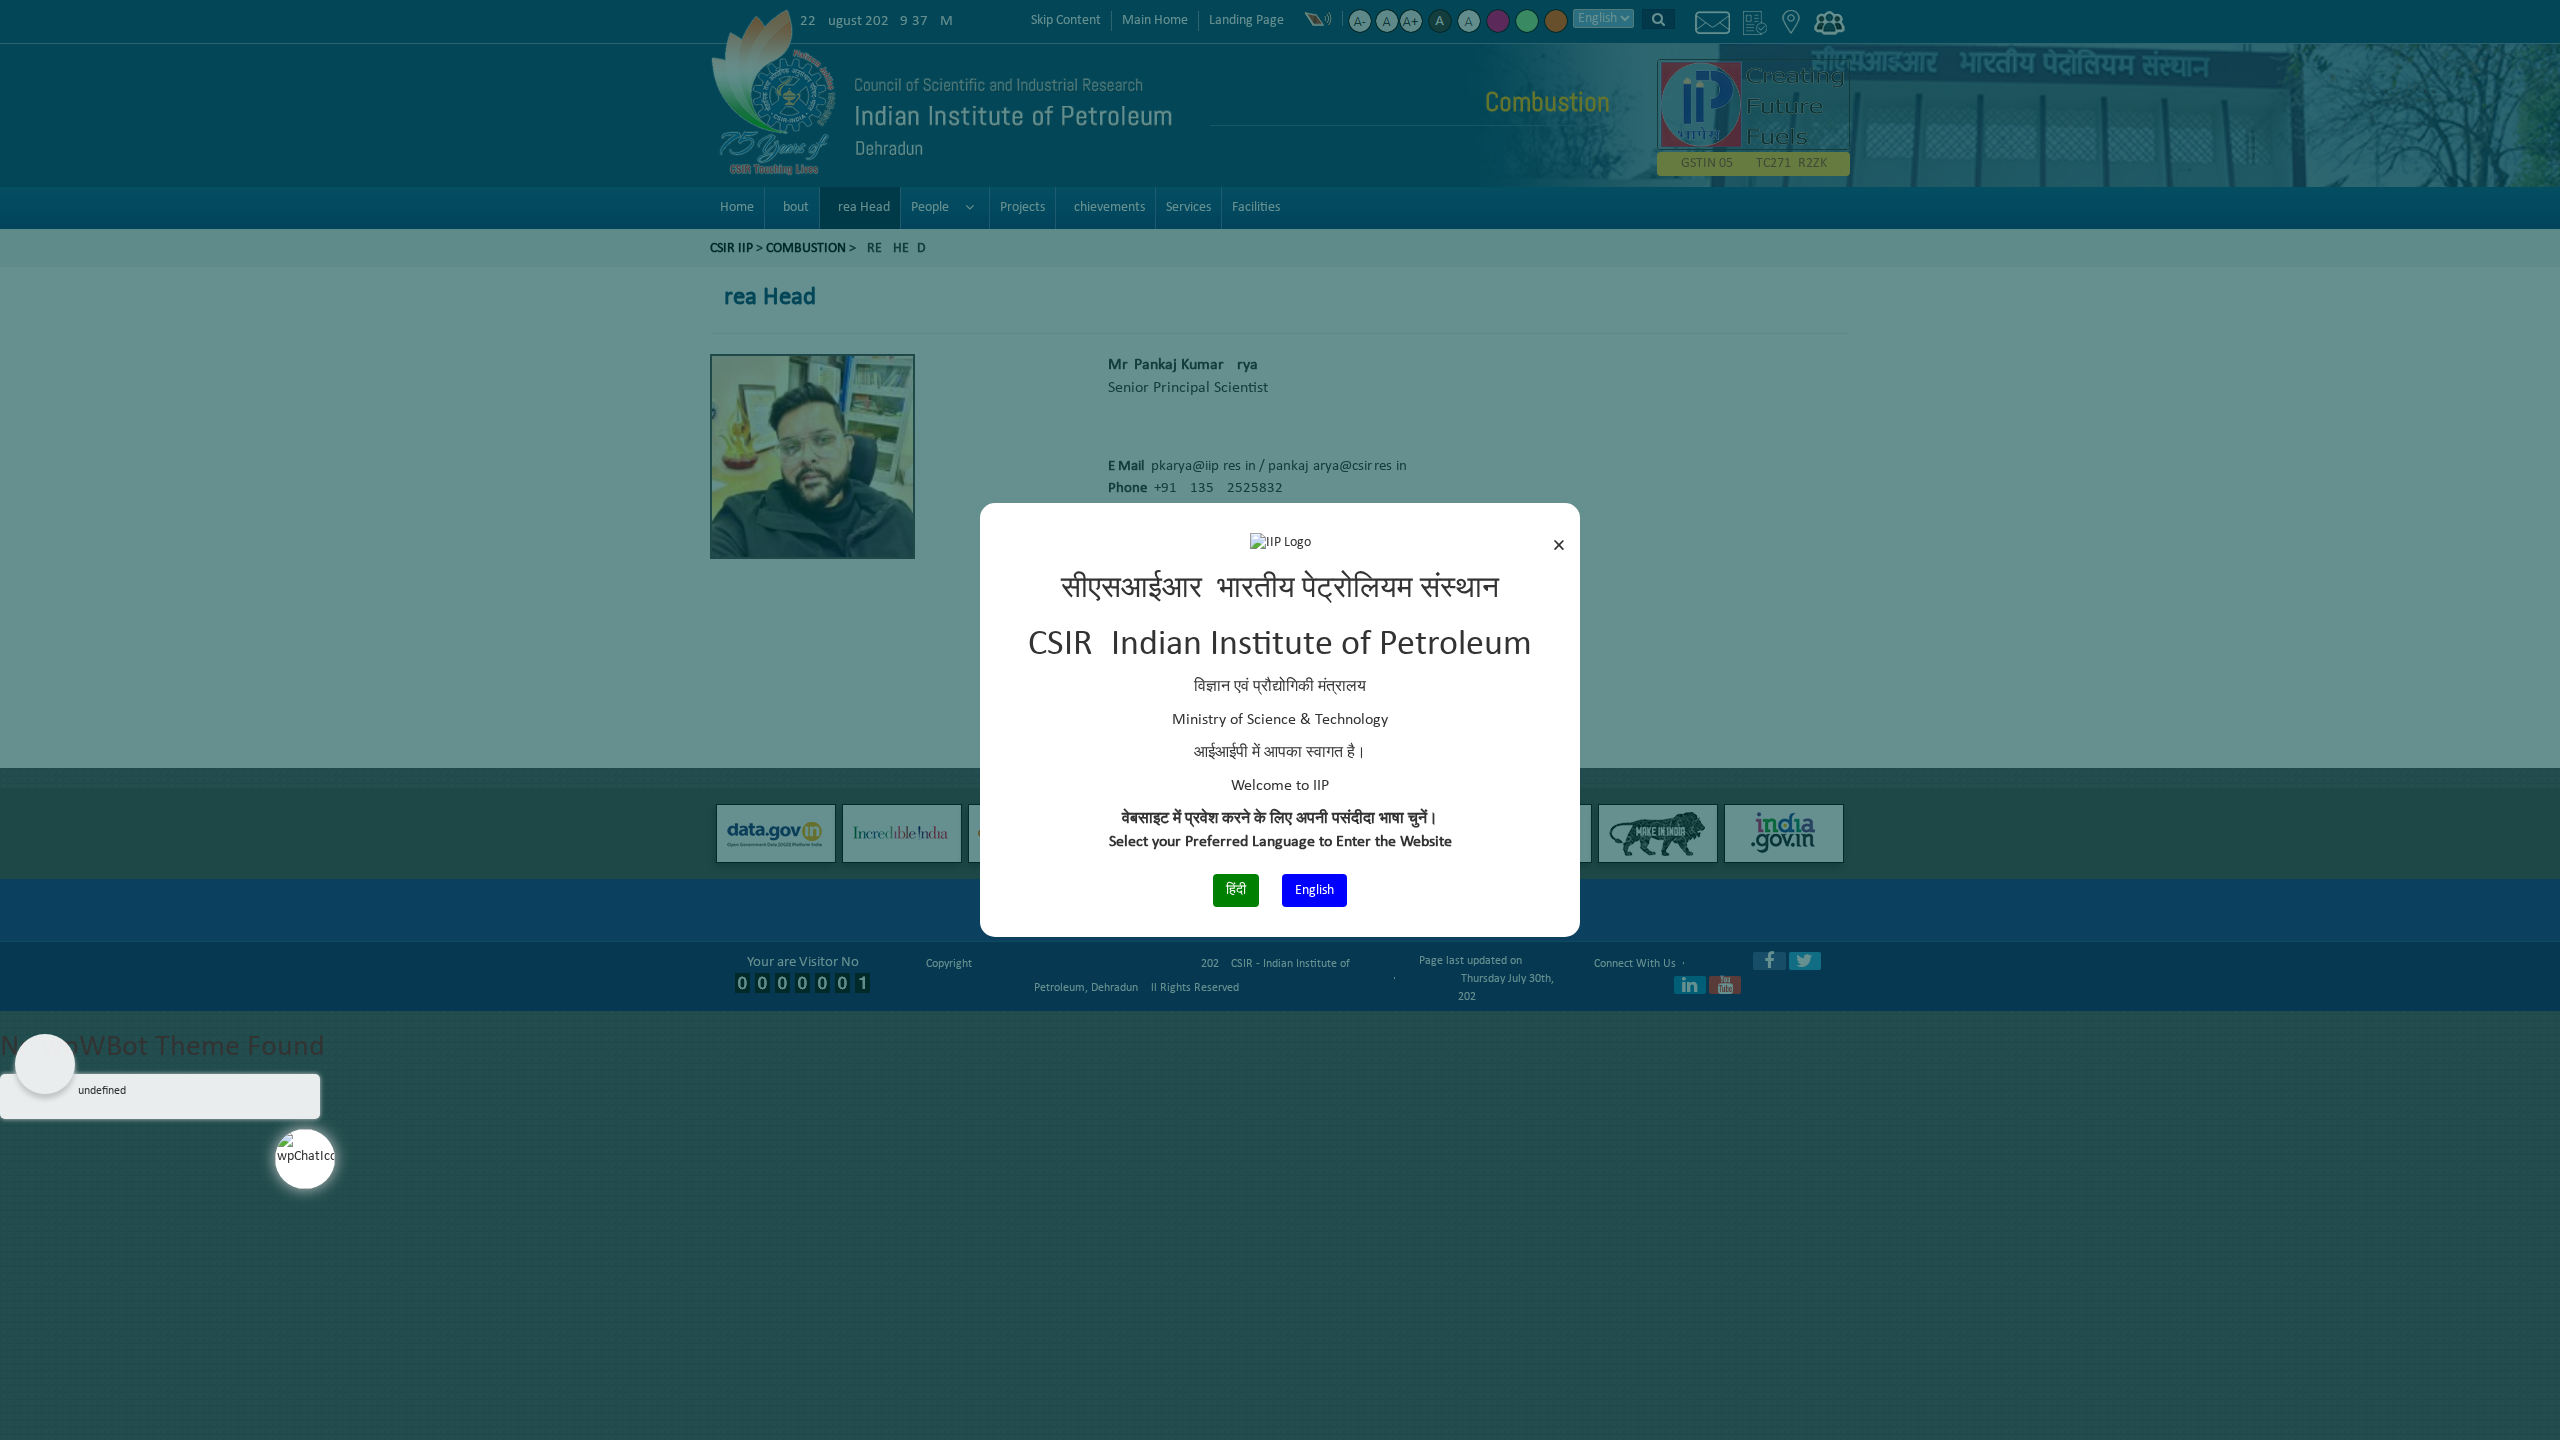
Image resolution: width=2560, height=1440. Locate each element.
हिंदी (1236, 890)
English (1314, 890)
